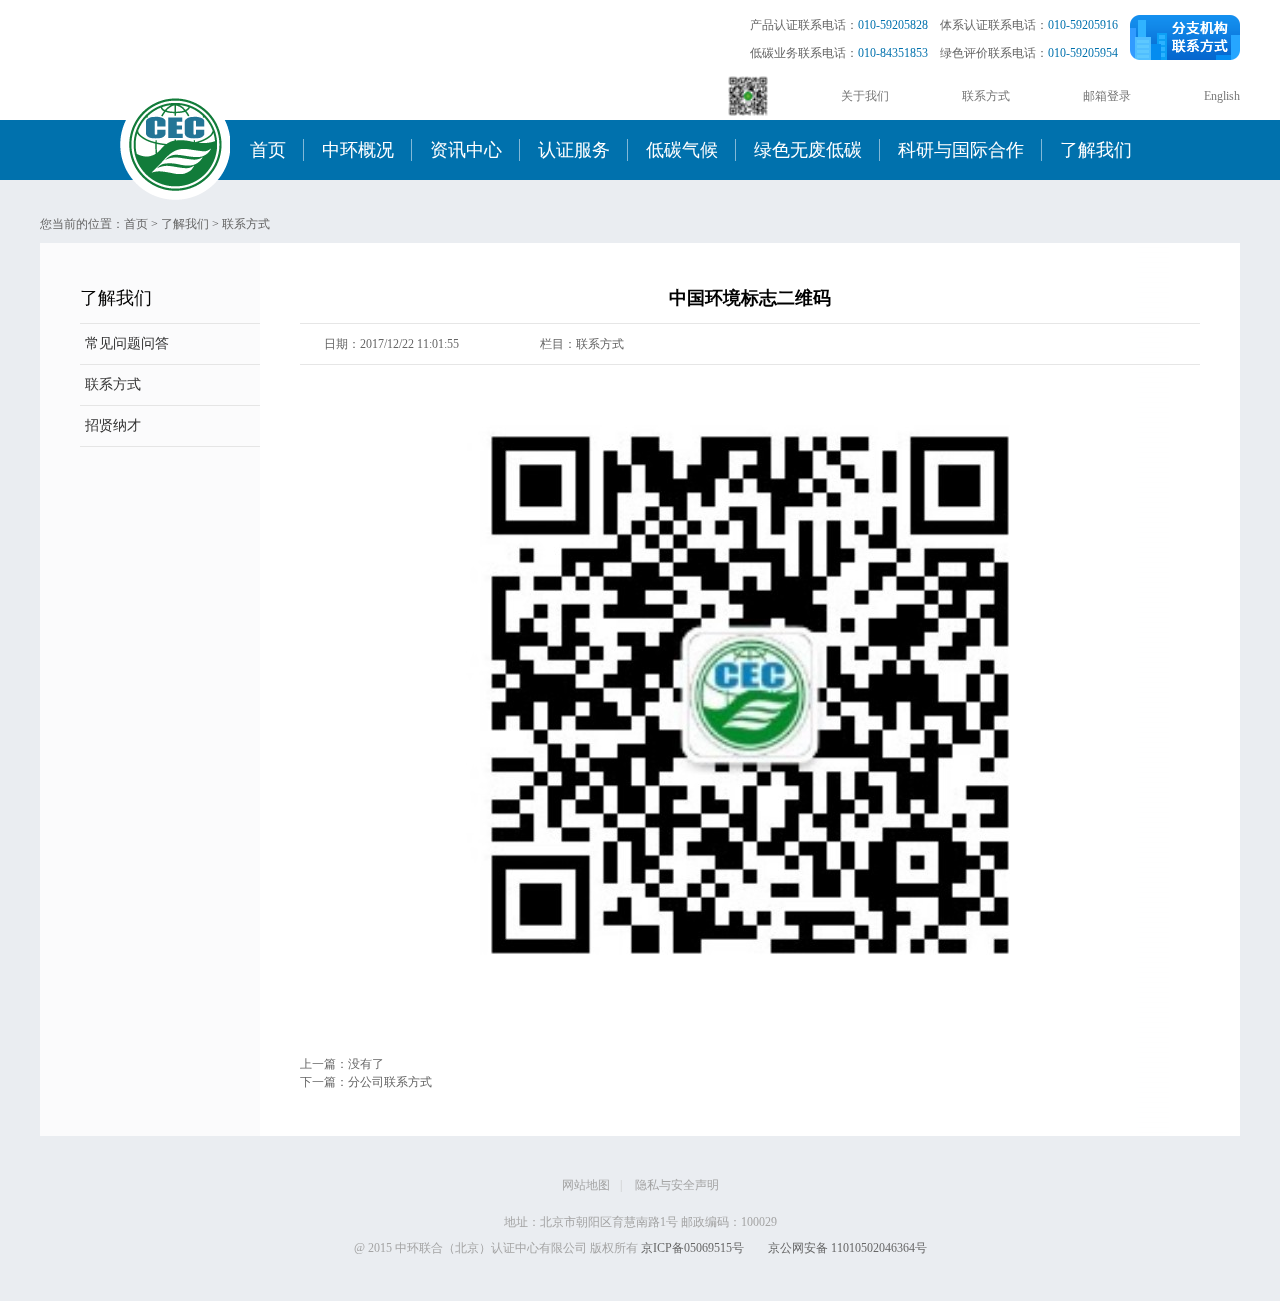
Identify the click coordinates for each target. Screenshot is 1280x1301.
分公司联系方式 (390, 1082)
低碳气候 (682, 150)
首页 (268, 150)
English (1222, 96)
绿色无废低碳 (808, 150)
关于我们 (865, 96)
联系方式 (986, 96)
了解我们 (1096, 150)
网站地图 (586, 1185)
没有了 (366, 1064)
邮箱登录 (1107, 96)
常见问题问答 (127, 343)
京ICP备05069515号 (692, 1248)
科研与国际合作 (961, 150)
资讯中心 (466, 150)
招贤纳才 (113, 425)
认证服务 (574, 150)
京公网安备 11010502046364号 (847, 1248)
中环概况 (358, 150)
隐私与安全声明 (677, 1185)
